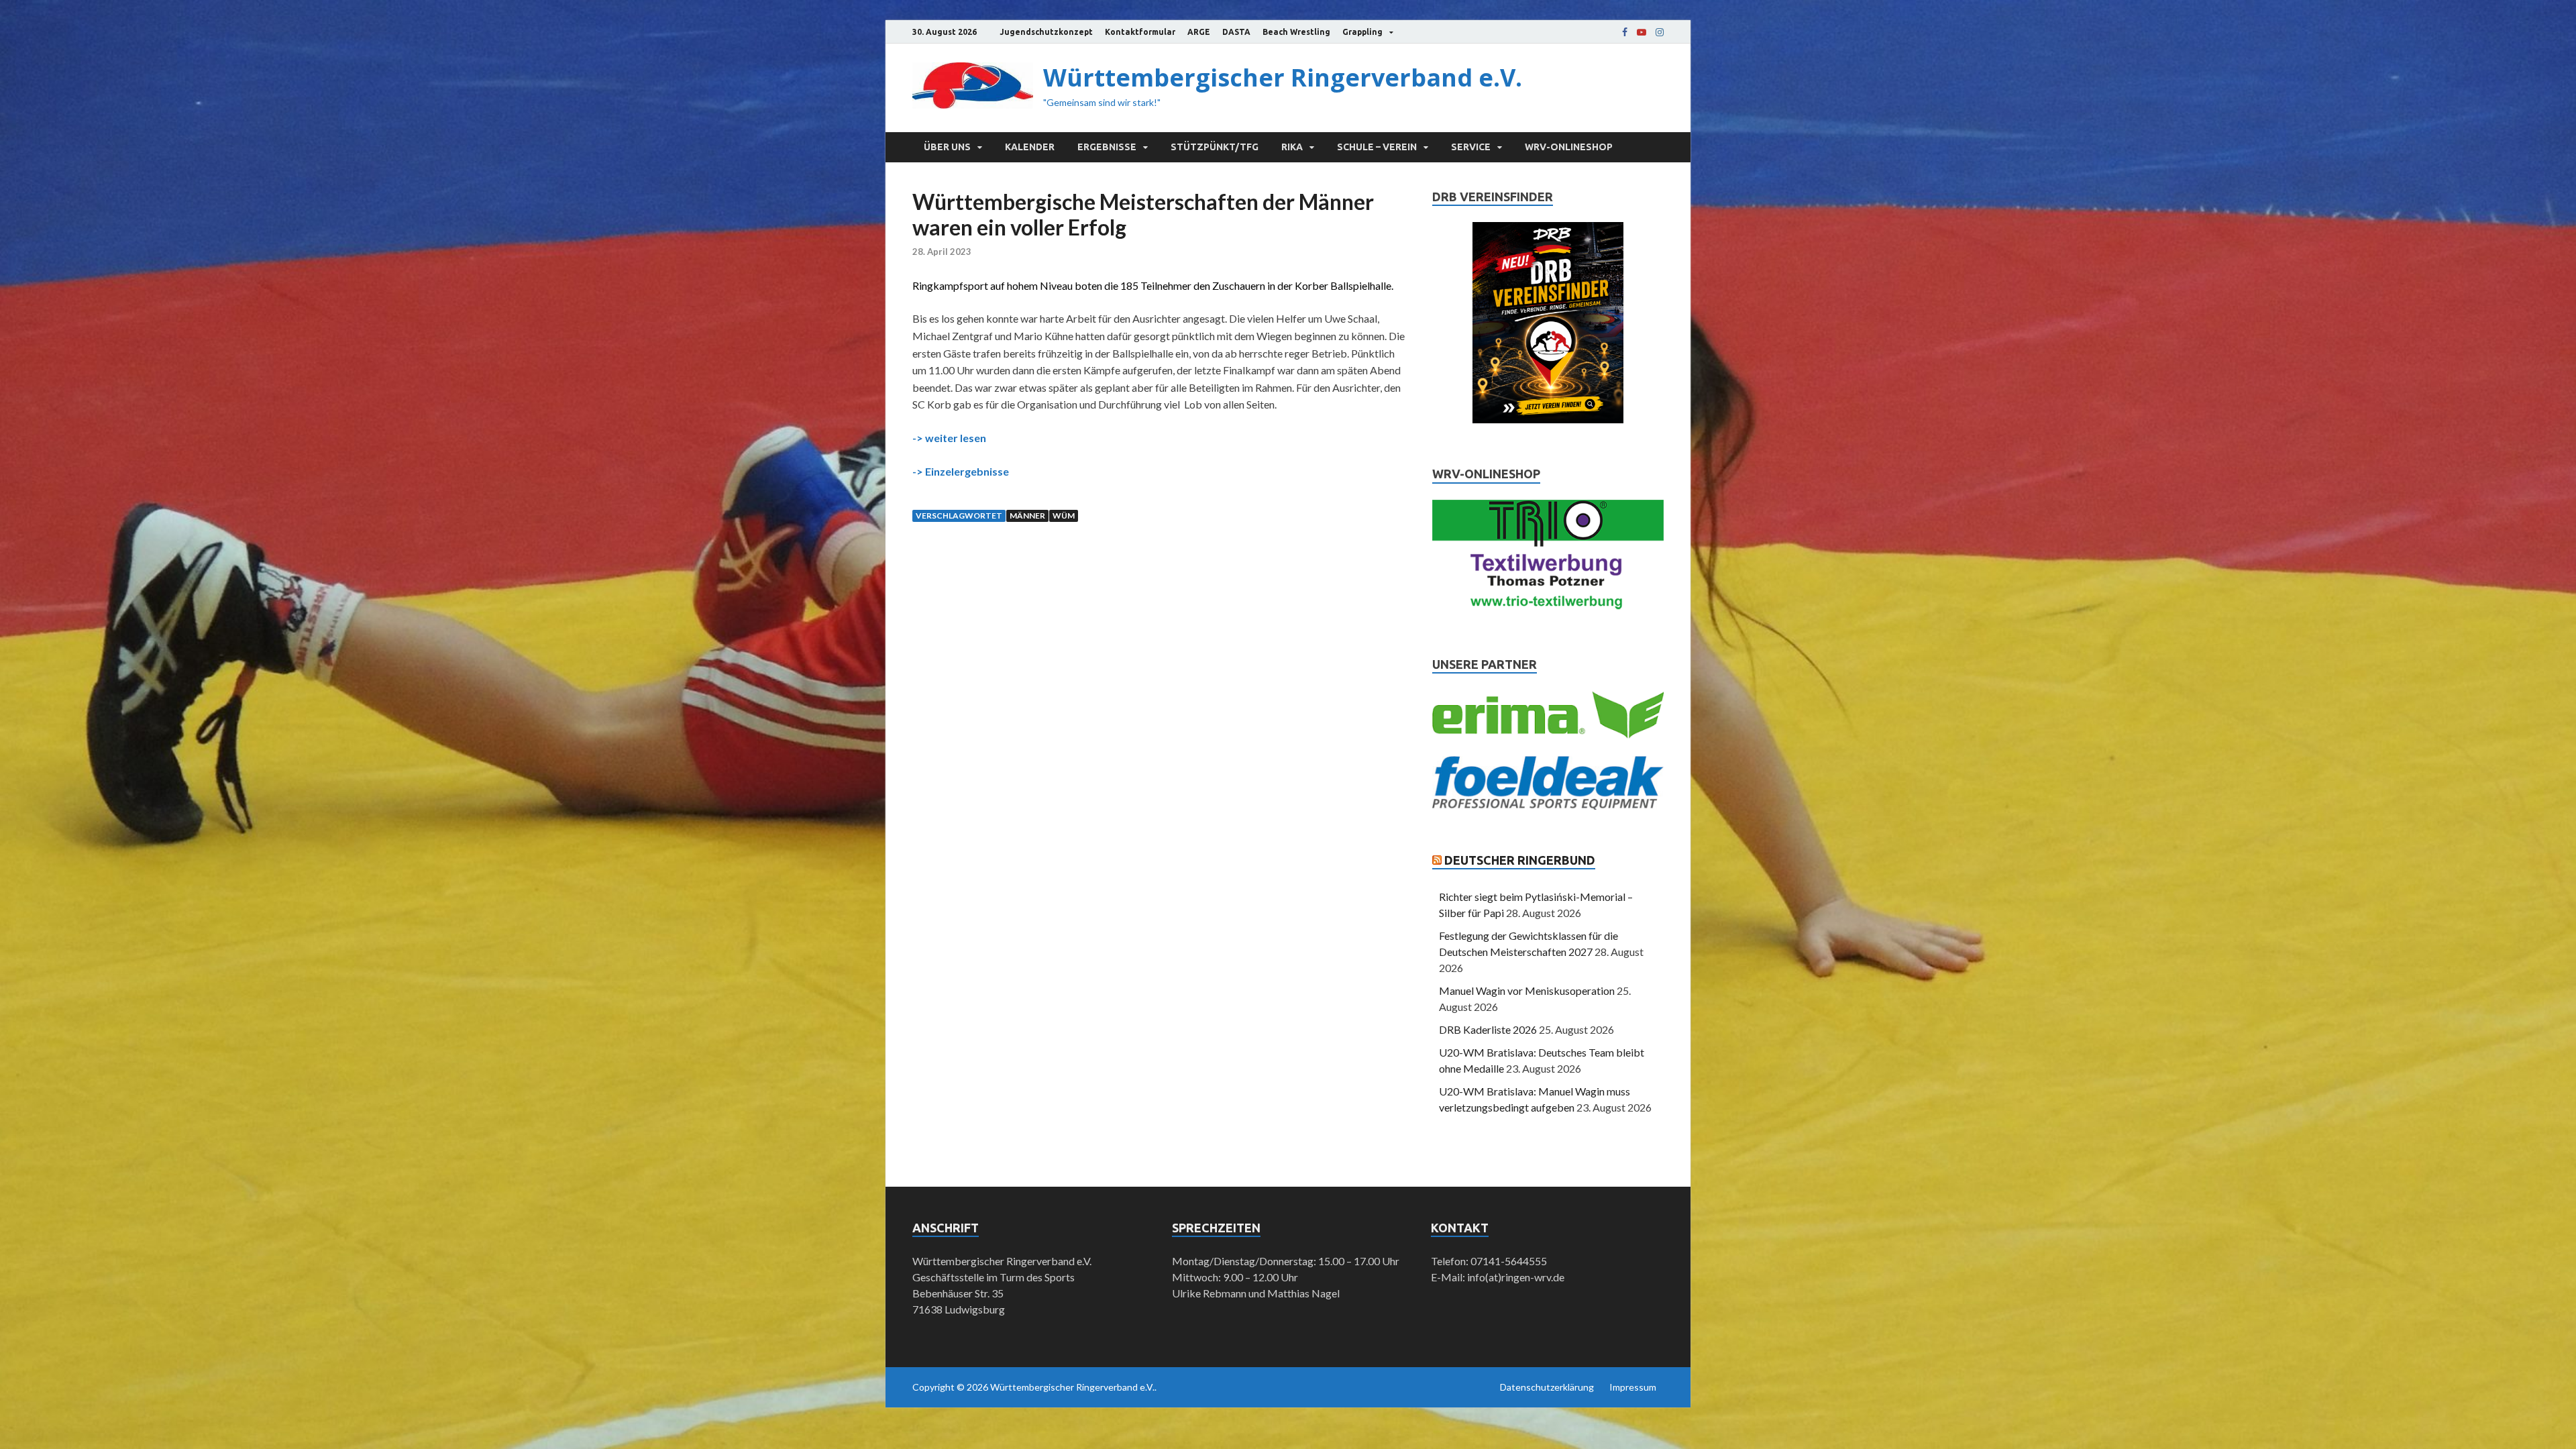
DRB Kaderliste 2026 (1488, 1029)
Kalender (1030, 147)
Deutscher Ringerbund (1520, 860)
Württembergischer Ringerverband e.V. (1283, 77)
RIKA (1292, 147)
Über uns (947, 147)
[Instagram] (1660, 32)
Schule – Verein (1377, 147)
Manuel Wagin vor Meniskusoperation (1527, 990)
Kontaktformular (1140, 32)
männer (1027, 516)
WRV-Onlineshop (1569, 147)
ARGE (1199, 32)
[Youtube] (1642, 32)
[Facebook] (1625, 32)
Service (1471, 147)
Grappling (1362, 32)
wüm (1064, 516)
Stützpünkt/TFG (1215, 147)
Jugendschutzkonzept (1046, 32)
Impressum (1633, 1387)
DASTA (1236, 32)
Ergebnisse (1107, 147)
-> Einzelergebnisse (961, 471)
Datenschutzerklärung (1547, 1387)
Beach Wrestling (1296, 32)
